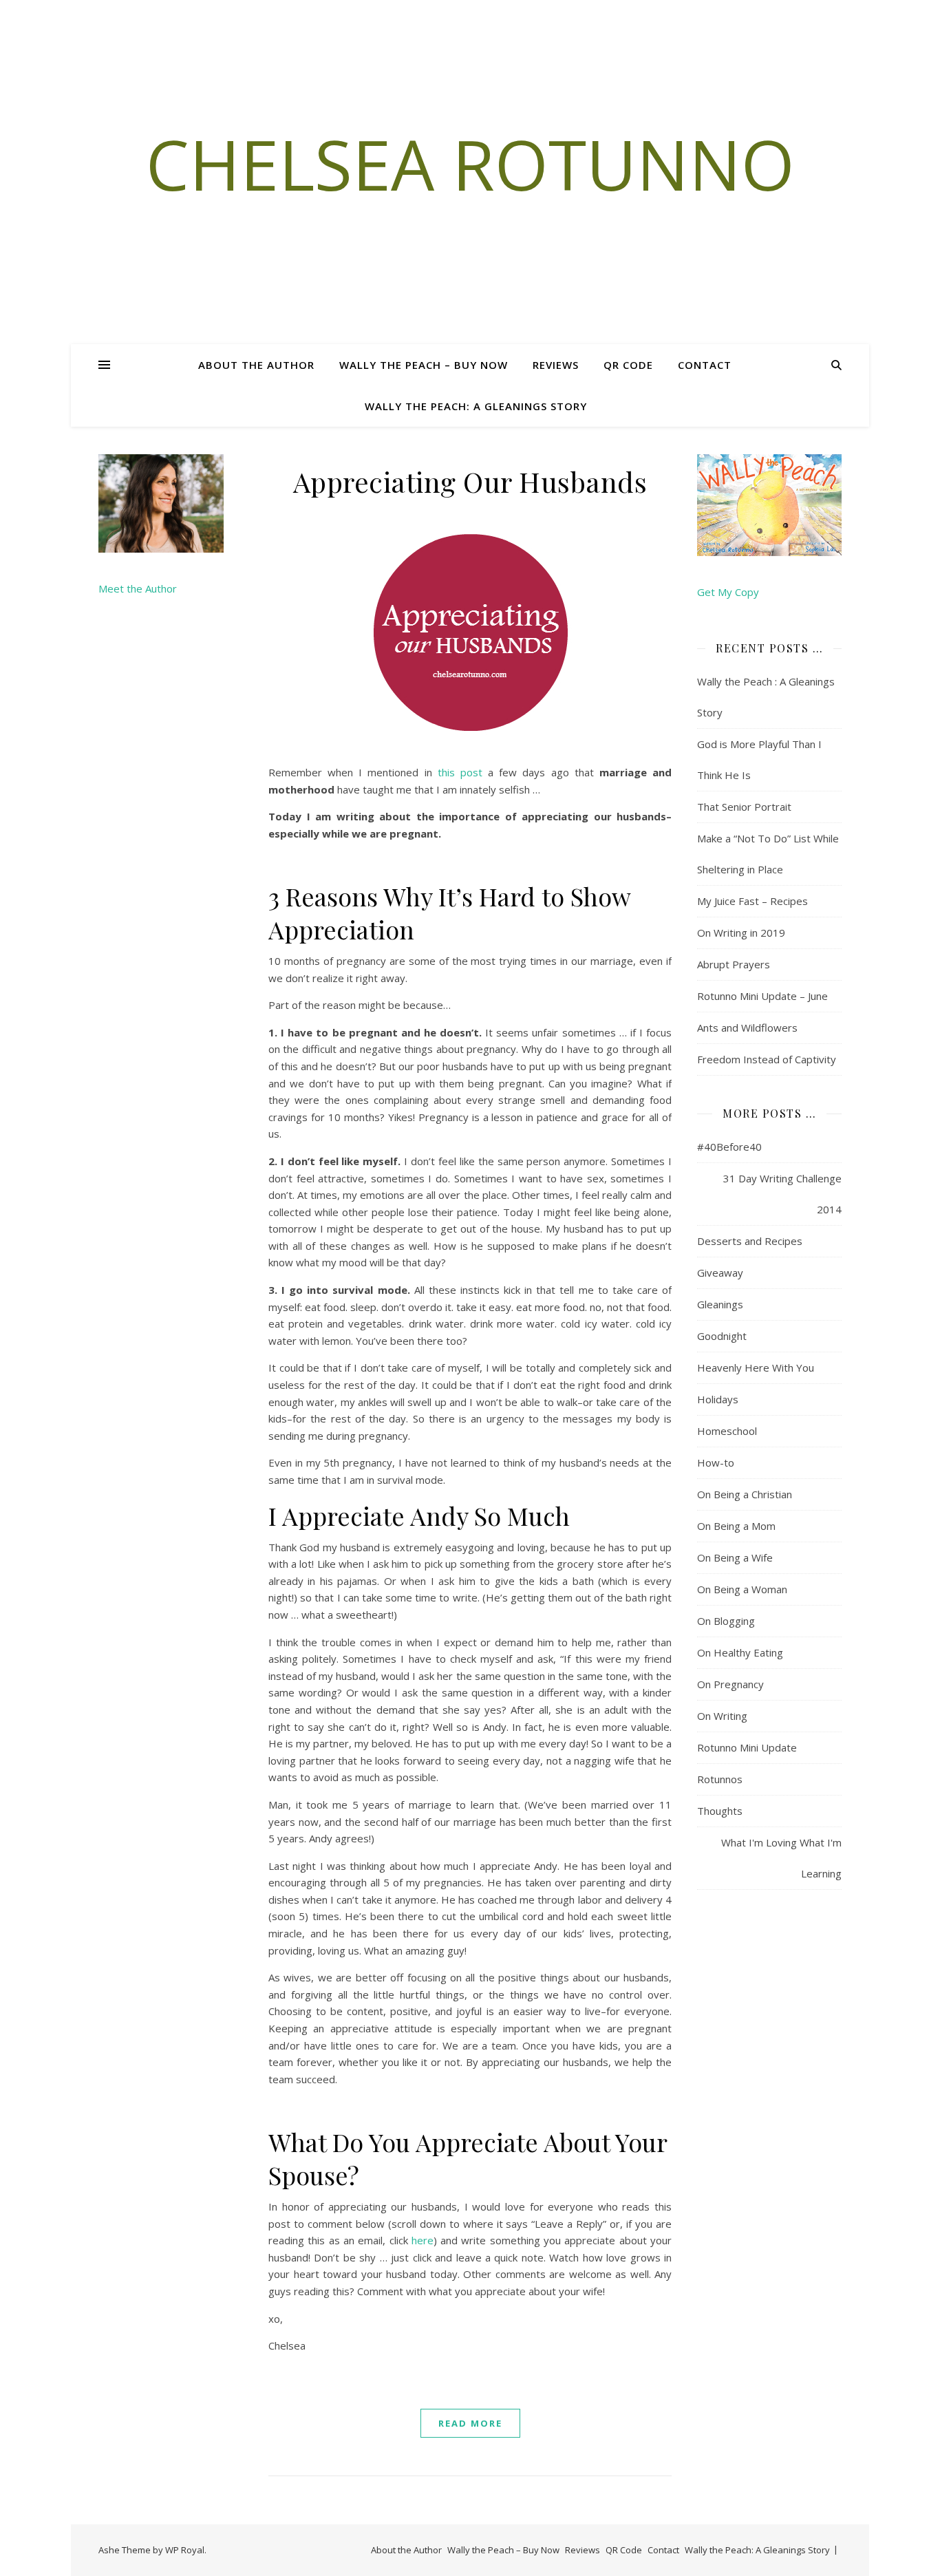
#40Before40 (729, 1147)
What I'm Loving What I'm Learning (781, 1858)
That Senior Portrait (744, 807)
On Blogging (726, 1621)
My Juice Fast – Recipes (752, 901)
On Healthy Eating (740, 1652)
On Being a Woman (742, 1589)
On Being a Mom (736, 1526)
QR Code (628, 365)
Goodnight (722, 1336)
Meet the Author (138, 588)
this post (460, 772)
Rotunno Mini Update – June (762, 996)
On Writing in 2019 (741, 933)
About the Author (256, 365)
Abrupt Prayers (734, 964)
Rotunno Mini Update (747, 1747)
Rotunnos (720, 1779)
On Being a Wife (735, 1557)
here (423, 2240)
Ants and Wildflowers (747, 1028)
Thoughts (720, 1811)
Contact (705, 365)
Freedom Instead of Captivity (767, 1059)
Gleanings (720, 1304)
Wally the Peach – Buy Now (424, 365)
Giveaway (720, 1273)
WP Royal (185, 2550)
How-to (716, 1462)
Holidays (718, 1399)
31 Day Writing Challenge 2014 (782, 1194)
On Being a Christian (745, 1494)
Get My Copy (728, 592)
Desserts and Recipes (750, 1241)
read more (470, 2423)
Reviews (556, 365)
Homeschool (727, 1431)
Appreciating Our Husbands (470, 481)
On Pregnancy (730, 1684)
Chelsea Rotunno (470, 164)
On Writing (722, 1716)
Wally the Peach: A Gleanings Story (476, 406)
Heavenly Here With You (756, 1367)
